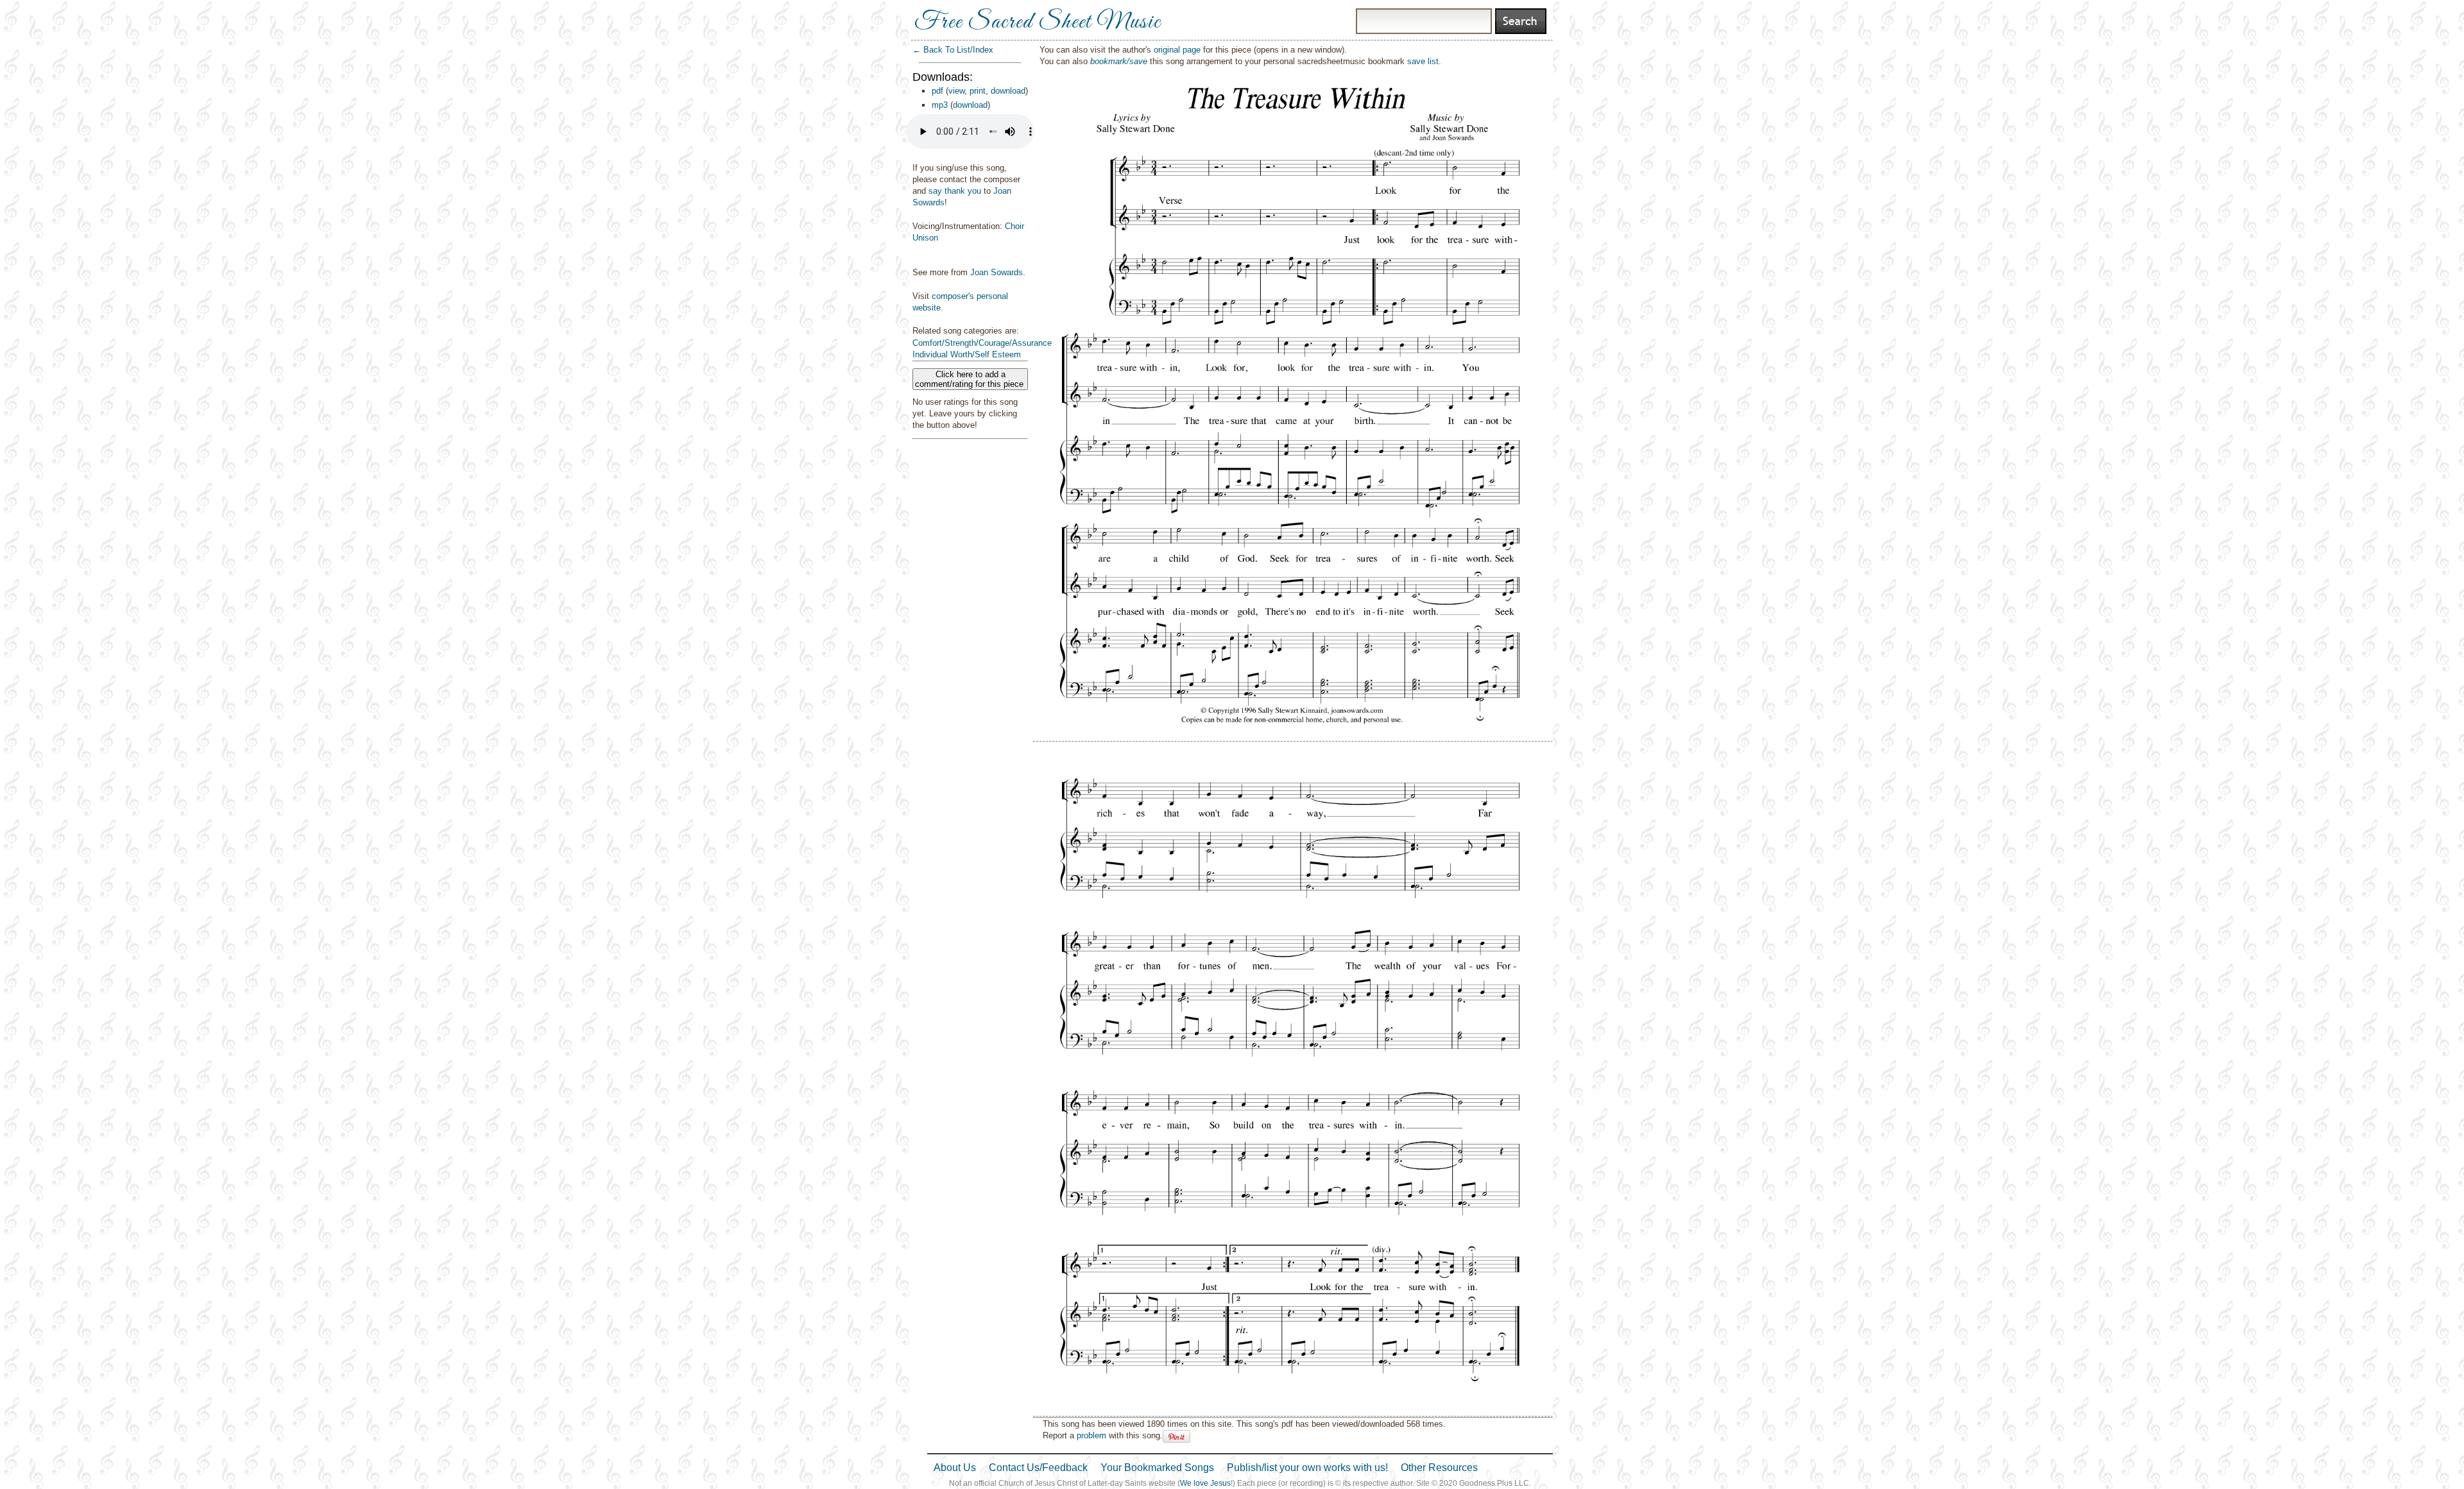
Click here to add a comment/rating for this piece (971, 379)
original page (1177, 50)
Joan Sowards (997, 272)
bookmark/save (1119, 61)
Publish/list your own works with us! (1307, 1468)
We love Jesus (1205, 1483)
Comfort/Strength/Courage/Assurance (982, 343)
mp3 (940, 105)
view (956, 91)
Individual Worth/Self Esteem (967, 354)
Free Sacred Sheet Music (1038, 22)
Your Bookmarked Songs (1157, 1468)
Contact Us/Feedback (1038, 1468)
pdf (937, 91)
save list (1423, 61)
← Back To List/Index (953, 50)
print (978, 91)
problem (1091, 1435)
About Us (955, 1468)
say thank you (955, 191)
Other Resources (1439, 1468)
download (1008, 91)
